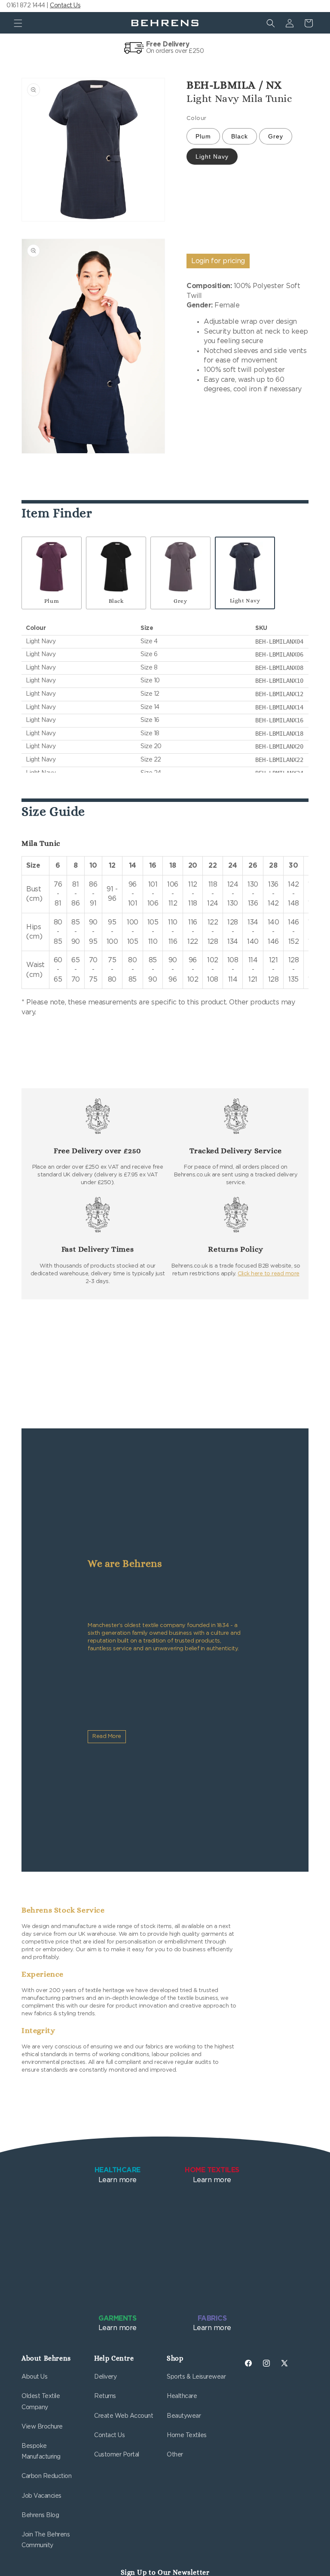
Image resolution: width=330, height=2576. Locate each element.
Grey (276, 136)
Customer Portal (117, 2455)
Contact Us (65, 6)
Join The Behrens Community (46, 2540)
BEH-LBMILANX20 (279, 746)
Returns (105, 2396)
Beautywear (184, 2416)
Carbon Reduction (46, 2476)
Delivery (105, 2377)
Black (240, 136)
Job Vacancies (41, 2496)
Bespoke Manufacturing (41, 2452)
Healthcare (182, 2396)
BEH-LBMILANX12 (279, 694)
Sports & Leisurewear (196, 2377)
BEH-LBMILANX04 (279, 642)
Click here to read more (269, 1274)
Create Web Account (124, 2416)
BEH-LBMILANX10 (279, 681)
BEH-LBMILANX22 (279, 760)
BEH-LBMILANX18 (279, 734)
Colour (196, 118)
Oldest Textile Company (41, 2402)
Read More (107, 1736)
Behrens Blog (40, 2515)
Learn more (118, 2175)
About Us (34, 2377)
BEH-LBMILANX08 (279, 668)
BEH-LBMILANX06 (279, 654)
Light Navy (212, 157)
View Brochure (42, 2427)
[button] (18, 23)
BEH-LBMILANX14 (279, 707)
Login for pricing (218, 261)
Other (175, 2455)
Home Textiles (187, 2435)
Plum (203, 136)
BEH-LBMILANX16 (279, 720)
